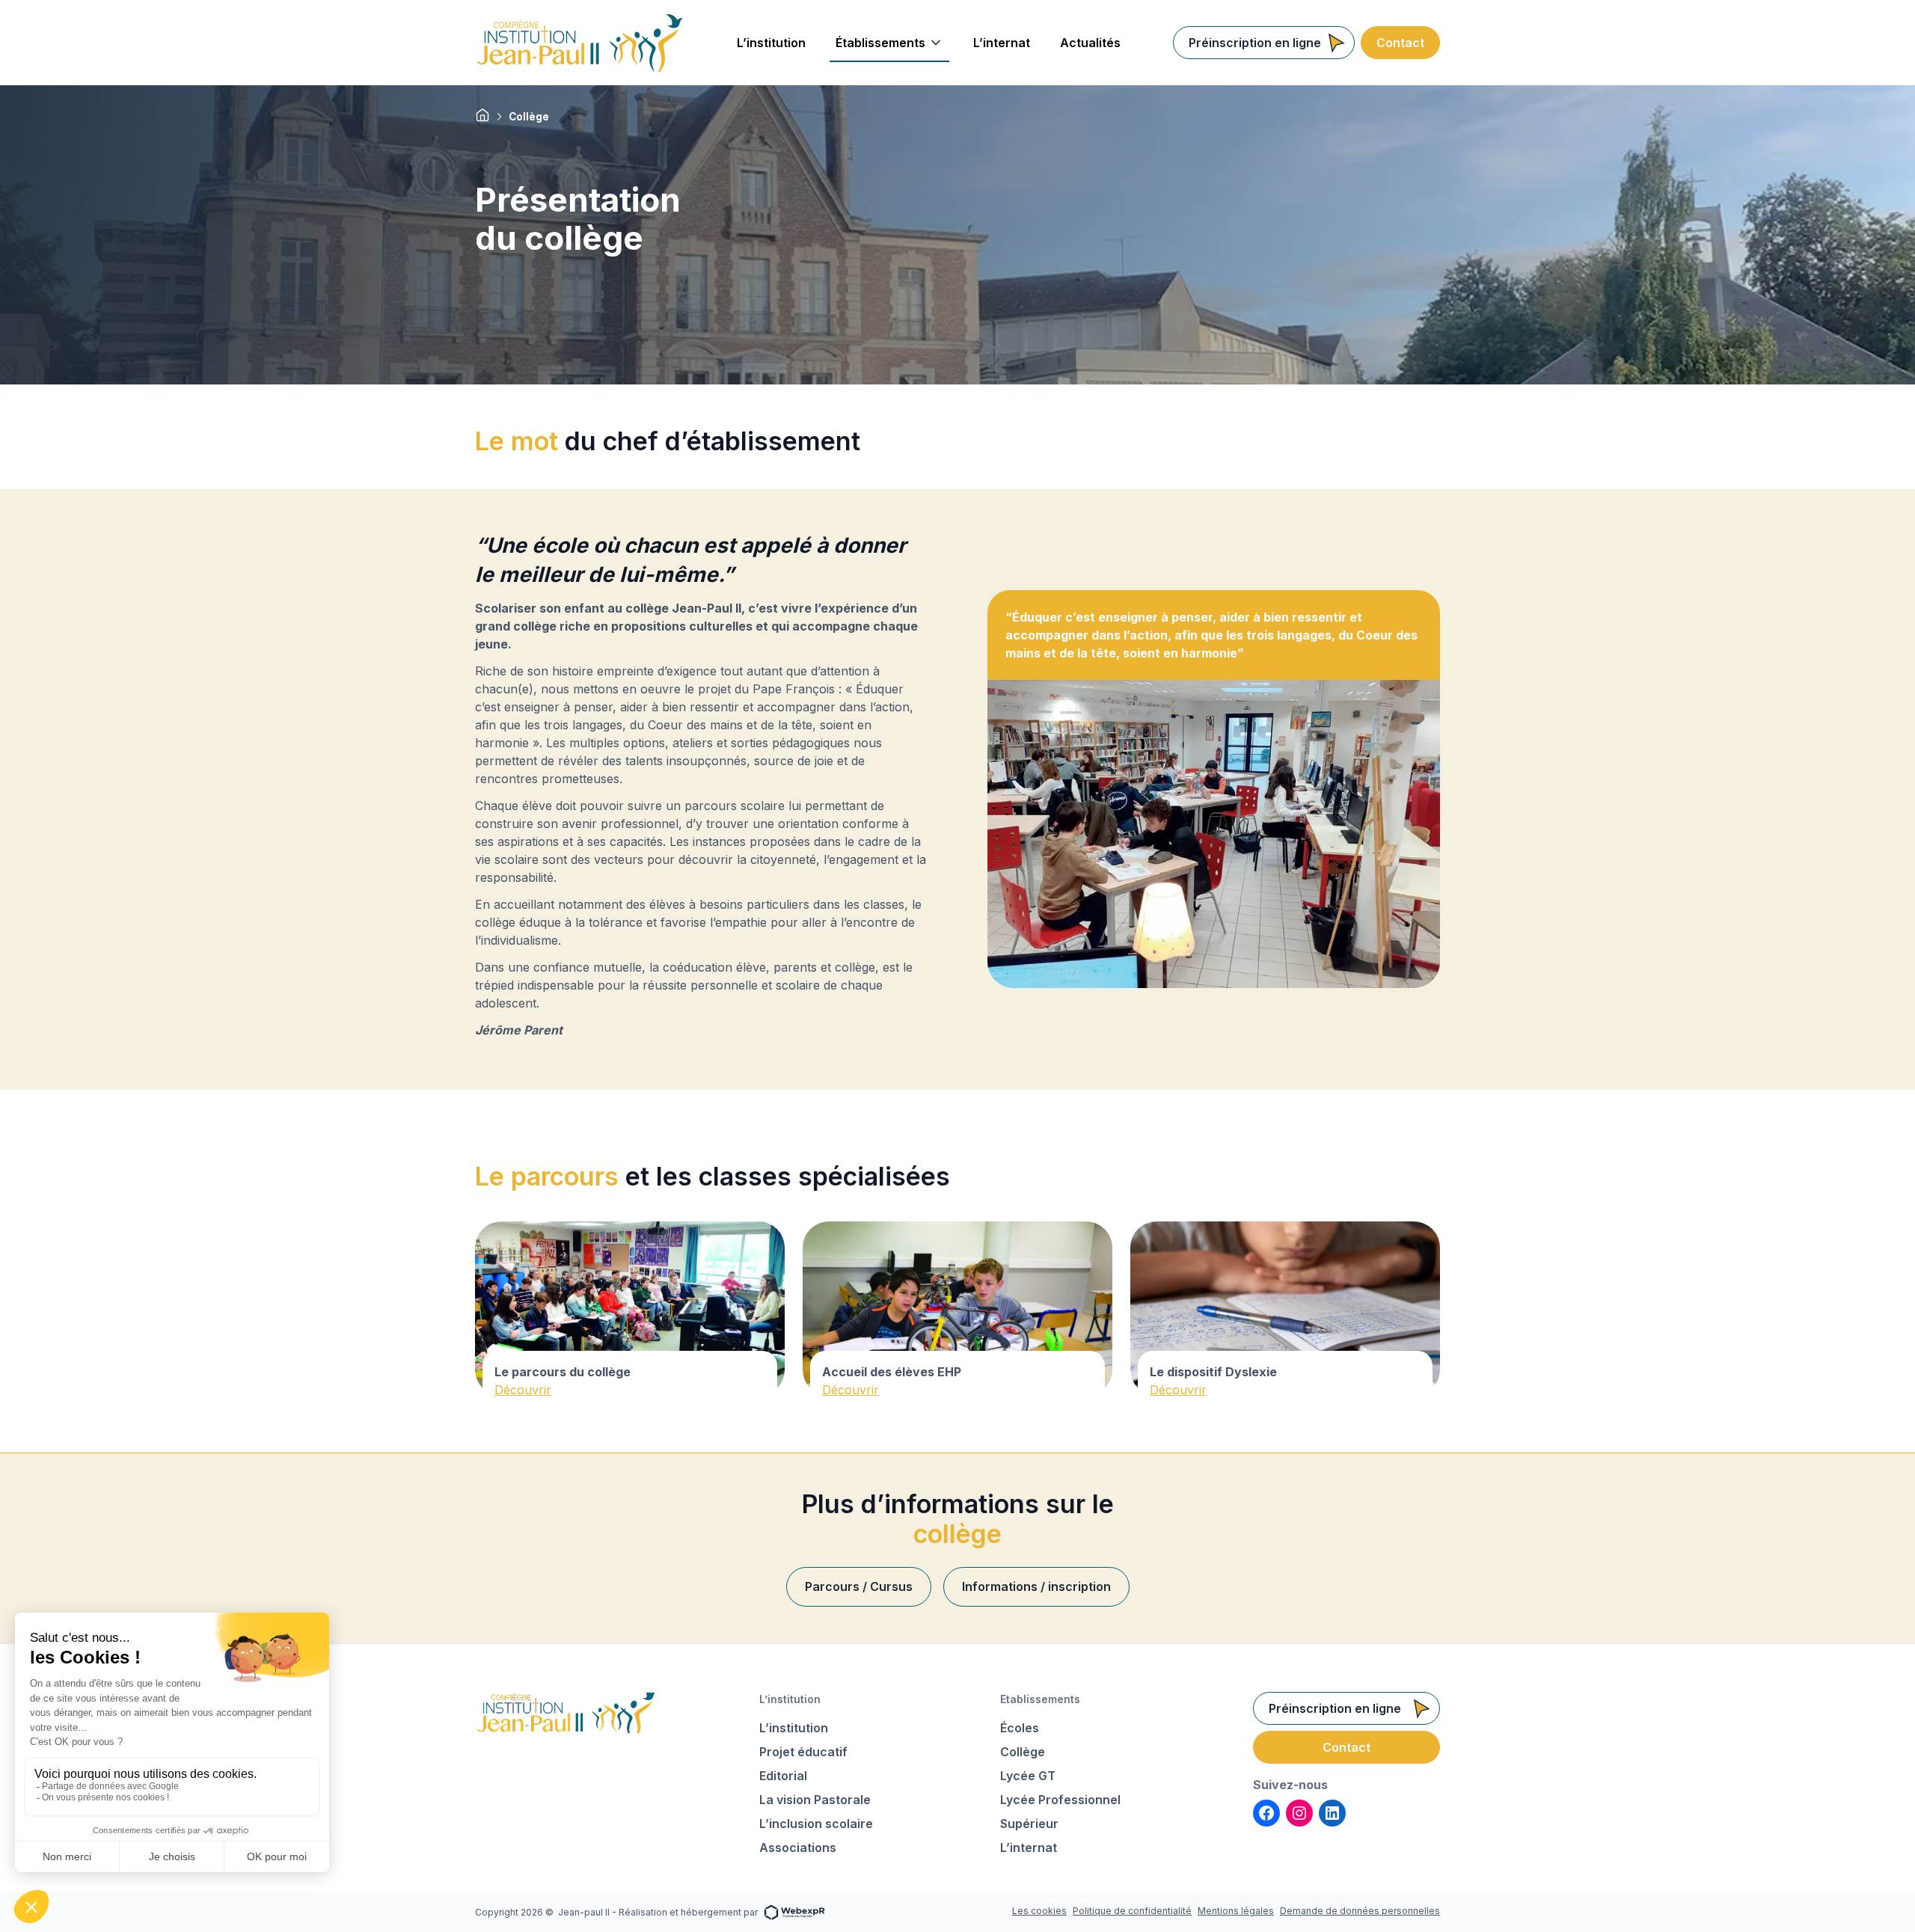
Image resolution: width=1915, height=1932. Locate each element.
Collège (1023, 1752)
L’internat (1029, 1847)
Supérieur (1029, 1824)
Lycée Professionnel (1060, 1800)
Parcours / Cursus (859, 1586)
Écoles (1020, 1728)
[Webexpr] (794, 1911)
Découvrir (523, 1390)
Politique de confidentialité (1132, 1911)
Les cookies (1039, 1911)
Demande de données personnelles (1360, 1911)
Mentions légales (1236, 1911)
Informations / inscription (1036, 1586)
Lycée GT (1028, 1776)
